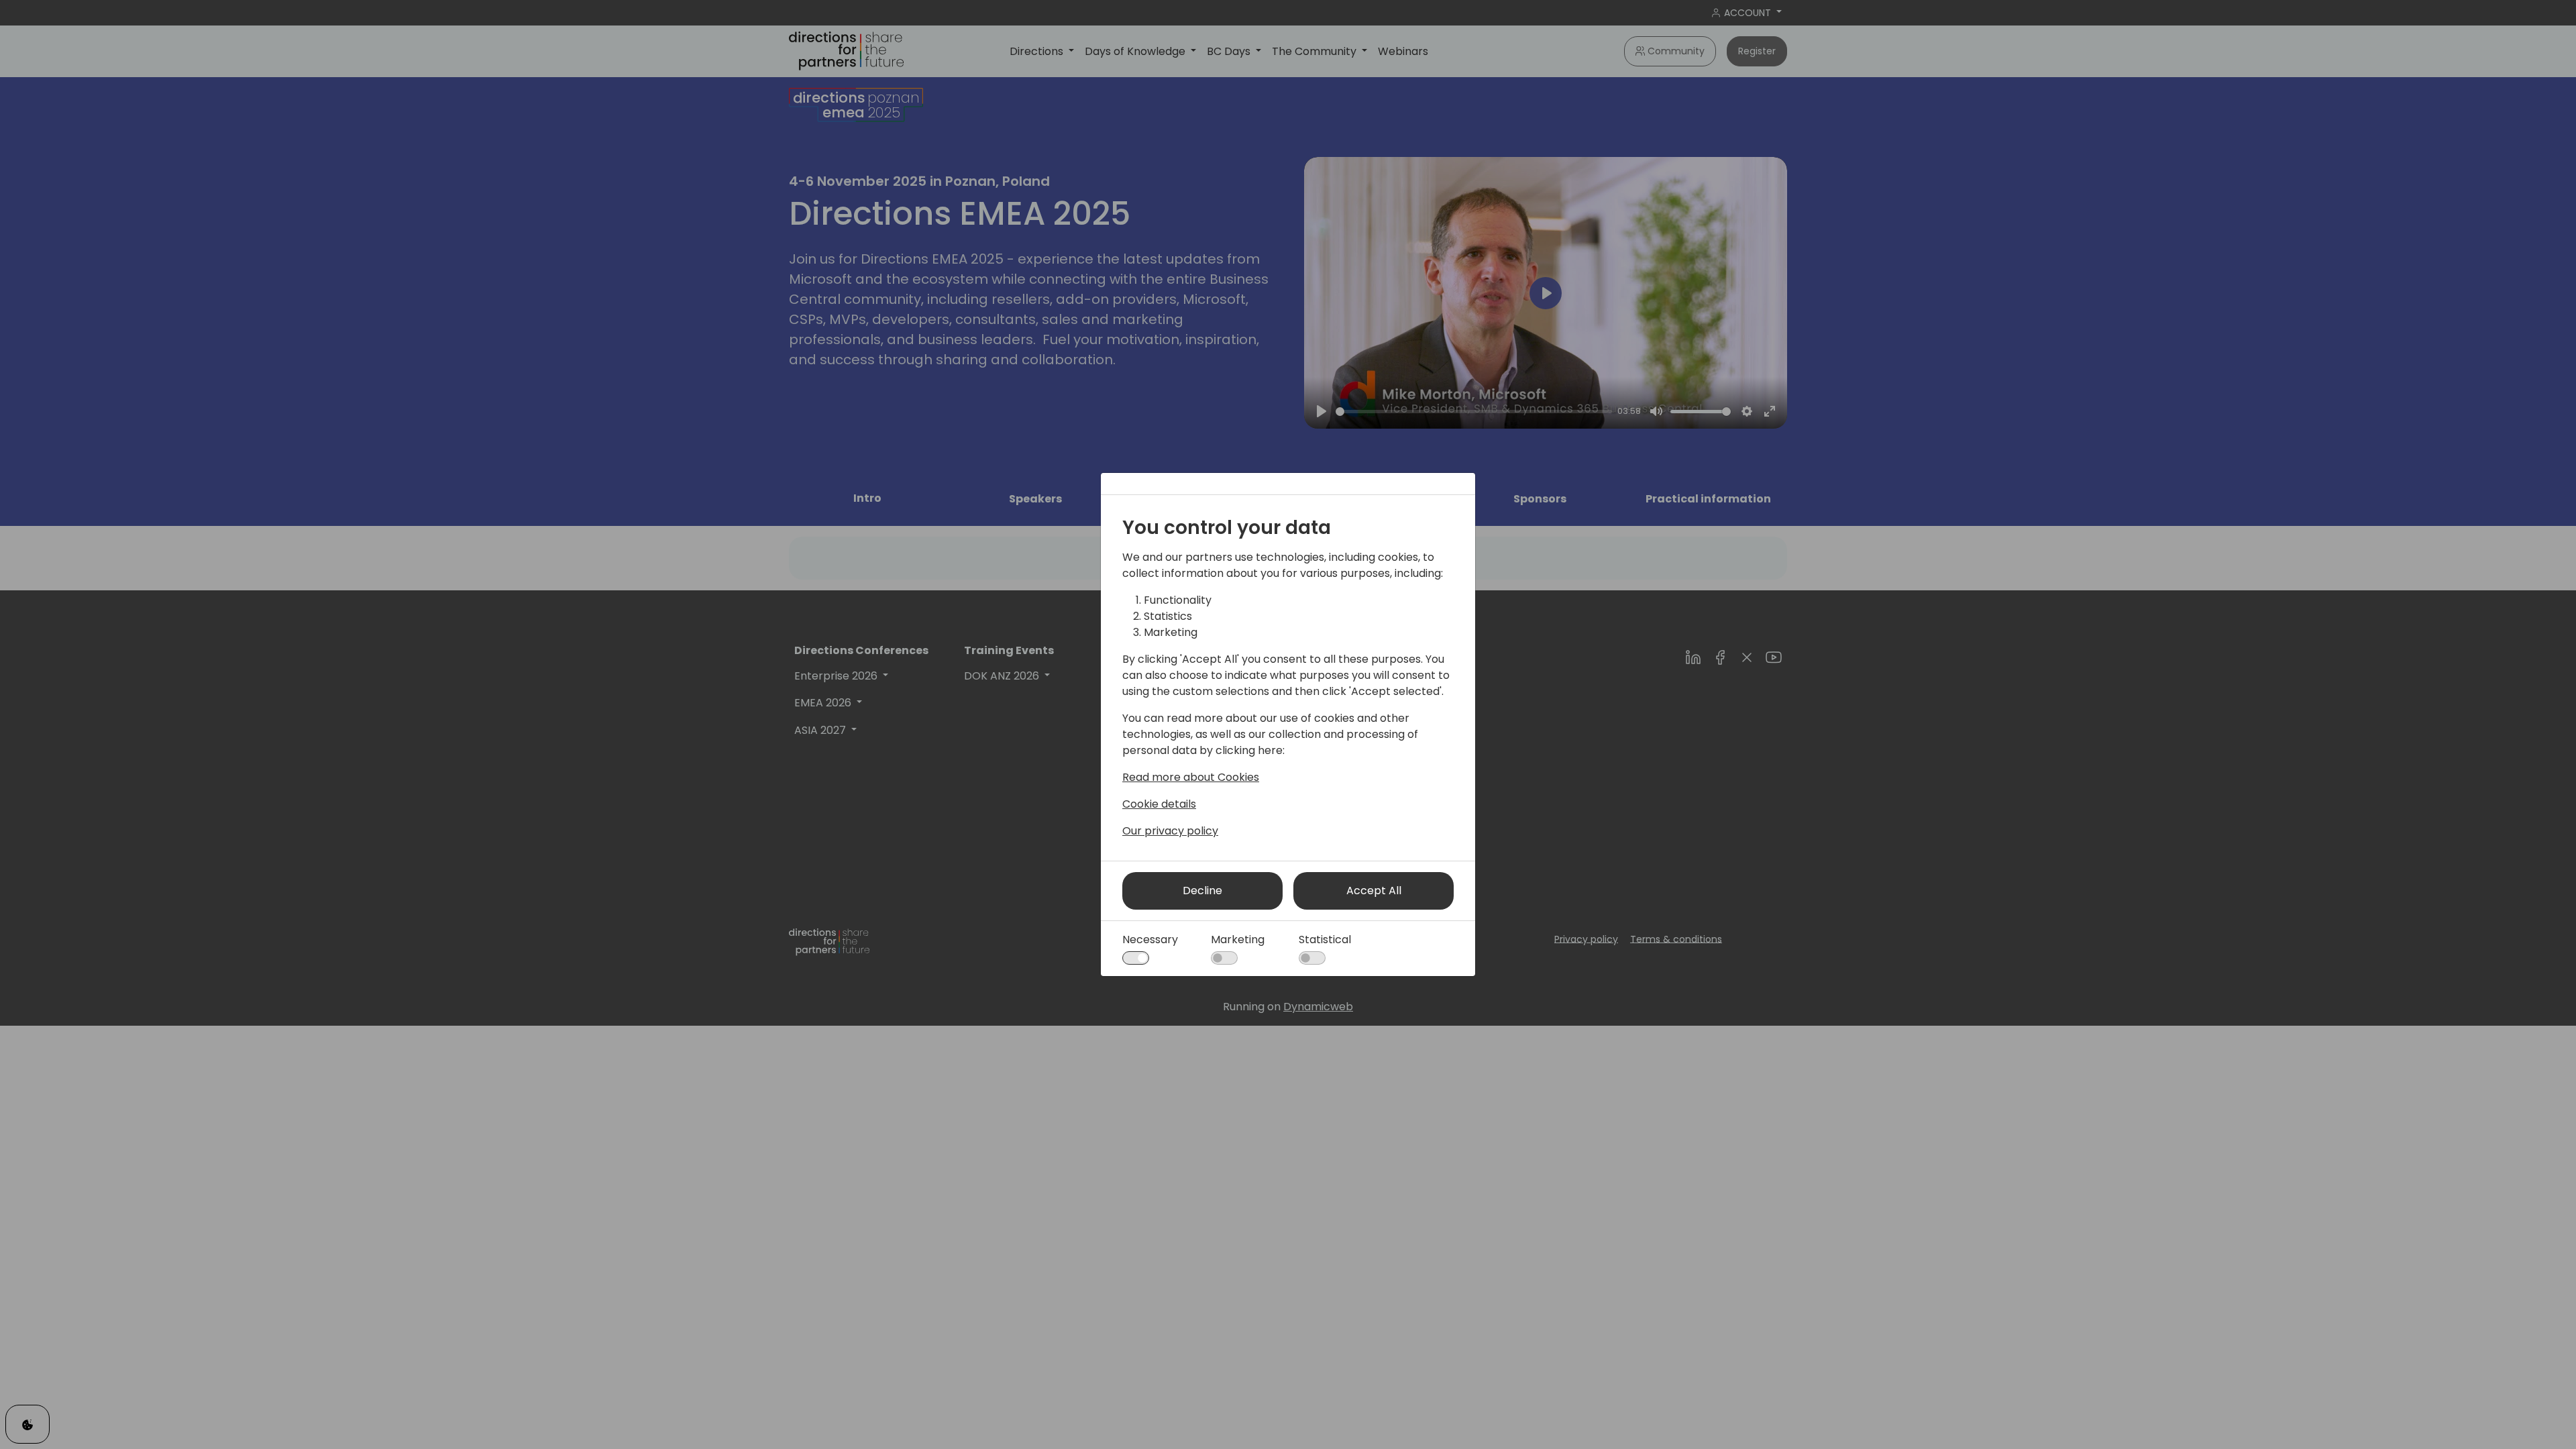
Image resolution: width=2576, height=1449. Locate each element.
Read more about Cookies (1191, 777)
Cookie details (1159, 804)
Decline (1202, 891)
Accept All (1374, 891)
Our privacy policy (1170, 831)
